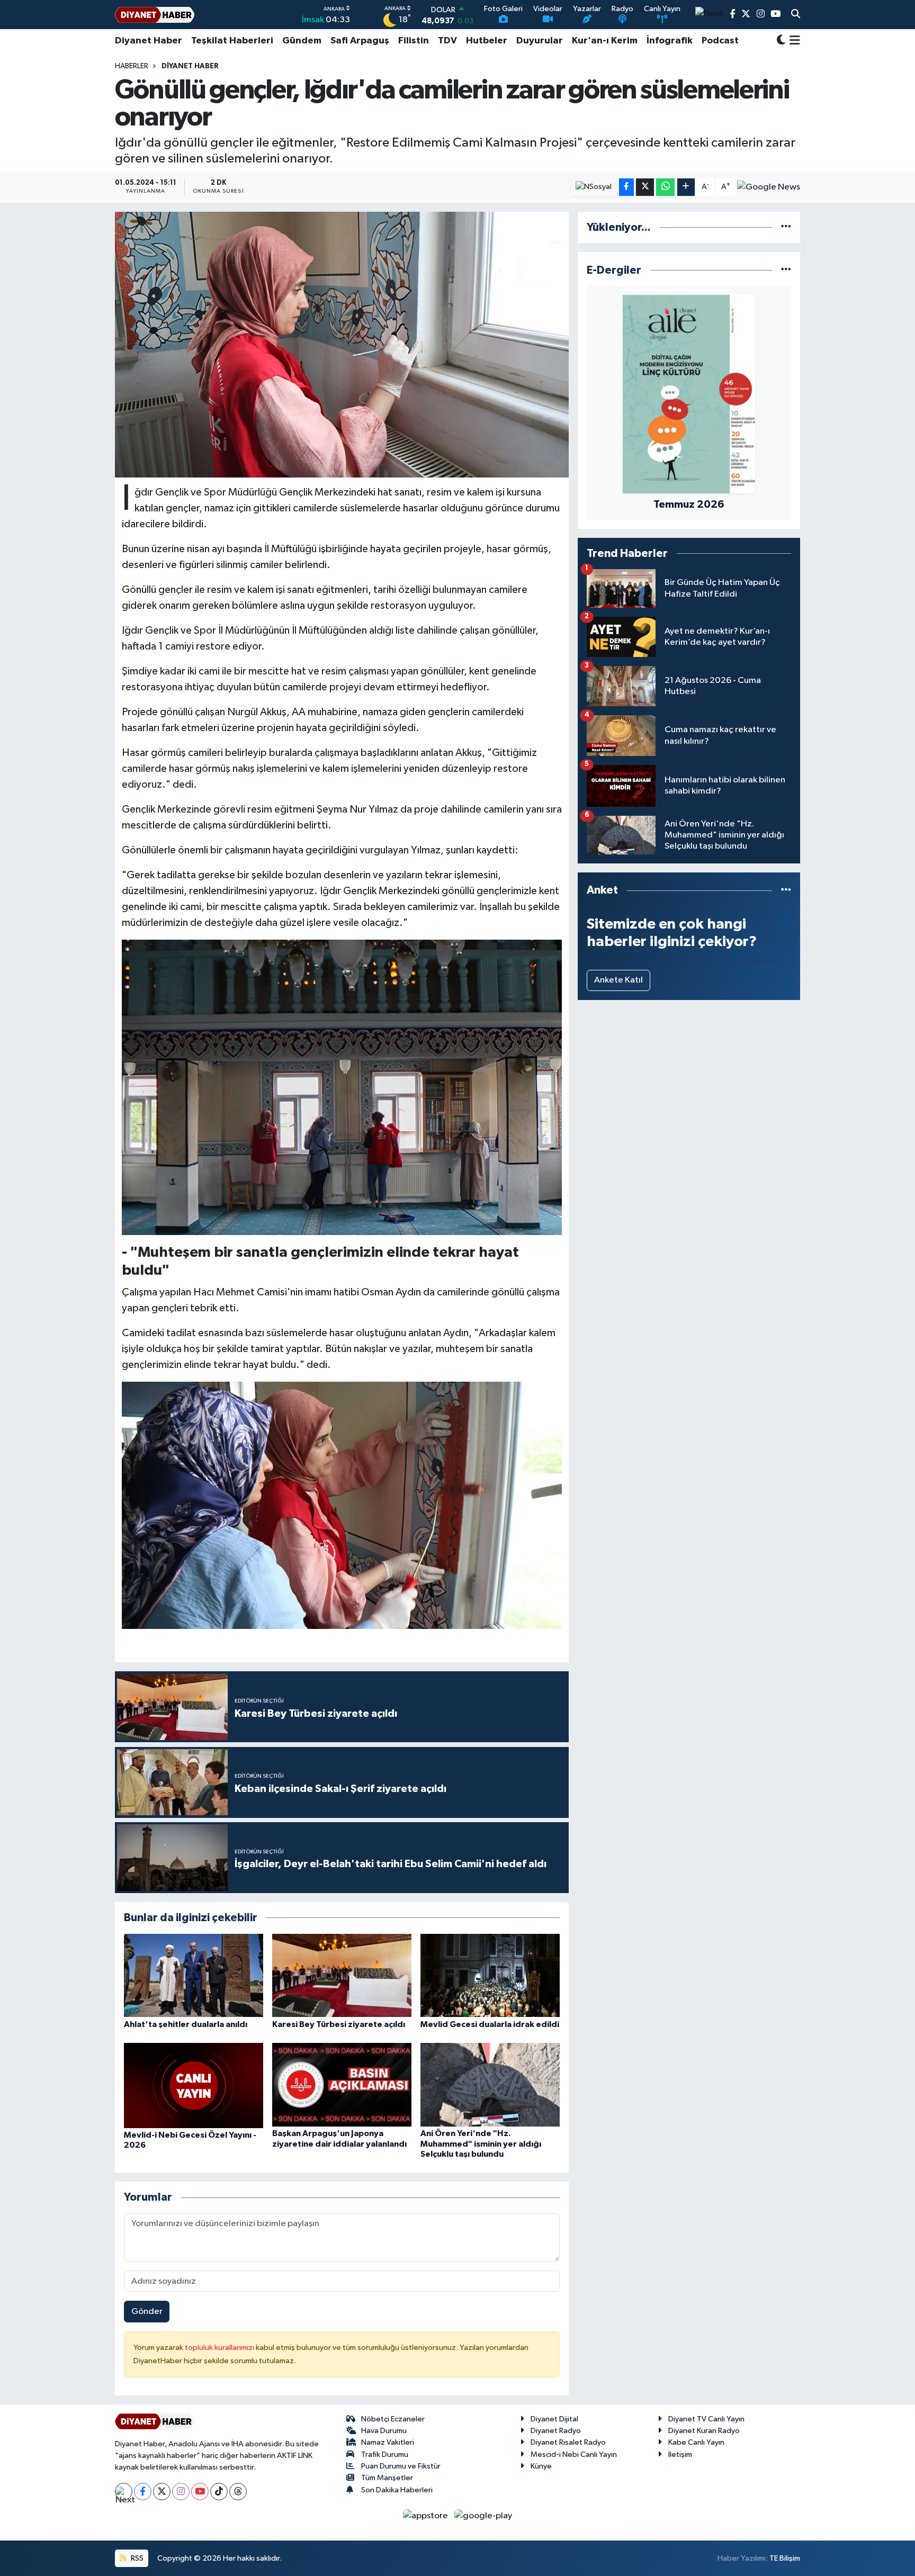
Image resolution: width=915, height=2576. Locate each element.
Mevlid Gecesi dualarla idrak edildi (490, 2024)
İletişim (680, 2455)
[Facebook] (143, 2492)
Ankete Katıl (618, 980)
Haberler (132, 66)
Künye (541, 2466)
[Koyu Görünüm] (781, 41)
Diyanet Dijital (554, 2419)
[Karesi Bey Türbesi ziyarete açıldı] (342, 1975)
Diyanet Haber (149, 41)
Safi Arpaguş (360, 41)
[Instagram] (181, 2492)
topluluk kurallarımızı (220, 2348)
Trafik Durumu (385, 2455)
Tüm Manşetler (387, 2478)
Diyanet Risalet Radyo (568, 2442)
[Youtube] (200, 2492)
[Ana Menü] (793, 41)
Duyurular (540, 41)
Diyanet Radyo (556, 2431)
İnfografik (670, 41)
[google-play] (483, 2516)
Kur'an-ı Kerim (605, 41)
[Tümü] (786, 227)
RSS (136, 2558)
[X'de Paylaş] (645, 187)
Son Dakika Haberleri (397, 2490)
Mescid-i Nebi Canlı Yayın (574, 2455)
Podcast (720, 41)
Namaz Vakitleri (388, 2442)
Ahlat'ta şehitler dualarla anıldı (186, 2024)
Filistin (414, 41)
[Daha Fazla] (686, 187)
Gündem (302, 41)
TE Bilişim (785, 2558)
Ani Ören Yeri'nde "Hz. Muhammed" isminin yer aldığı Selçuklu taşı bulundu (481, 2143)
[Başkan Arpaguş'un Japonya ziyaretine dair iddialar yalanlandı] (342, 2084)
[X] (162, 2492)
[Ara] (796, 15)
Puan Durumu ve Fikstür (401, 2466)
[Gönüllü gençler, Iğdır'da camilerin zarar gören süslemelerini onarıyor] (342, 345)
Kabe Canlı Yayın (696, 2442)
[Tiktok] (219, 2492)
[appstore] (427, 2516)
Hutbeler (487, 41)
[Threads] (238, 2492)
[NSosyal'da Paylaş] (594, 187)
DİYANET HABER (190, 66)
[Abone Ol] (769, 187)
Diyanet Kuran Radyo (704, 2431)
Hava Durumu (384, 2431)
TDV (447, 41)
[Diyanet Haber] (155, 15)
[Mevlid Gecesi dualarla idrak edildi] (490, 1975)
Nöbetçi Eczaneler (393, 2419)
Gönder (147, 2312)
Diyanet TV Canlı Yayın (706, 2419)
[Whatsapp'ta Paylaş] (665, 187)
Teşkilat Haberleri (232, 41)
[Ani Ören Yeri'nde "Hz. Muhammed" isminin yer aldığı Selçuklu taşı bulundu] (490, 2084)
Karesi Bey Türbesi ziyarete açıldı (339, 2024)
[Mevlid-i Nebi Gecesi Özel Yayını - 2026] (194, 2086)
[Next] (124, 2492)
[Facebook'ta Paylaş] (626, 187)
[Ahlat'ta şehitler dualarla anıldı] (194, 1975)
